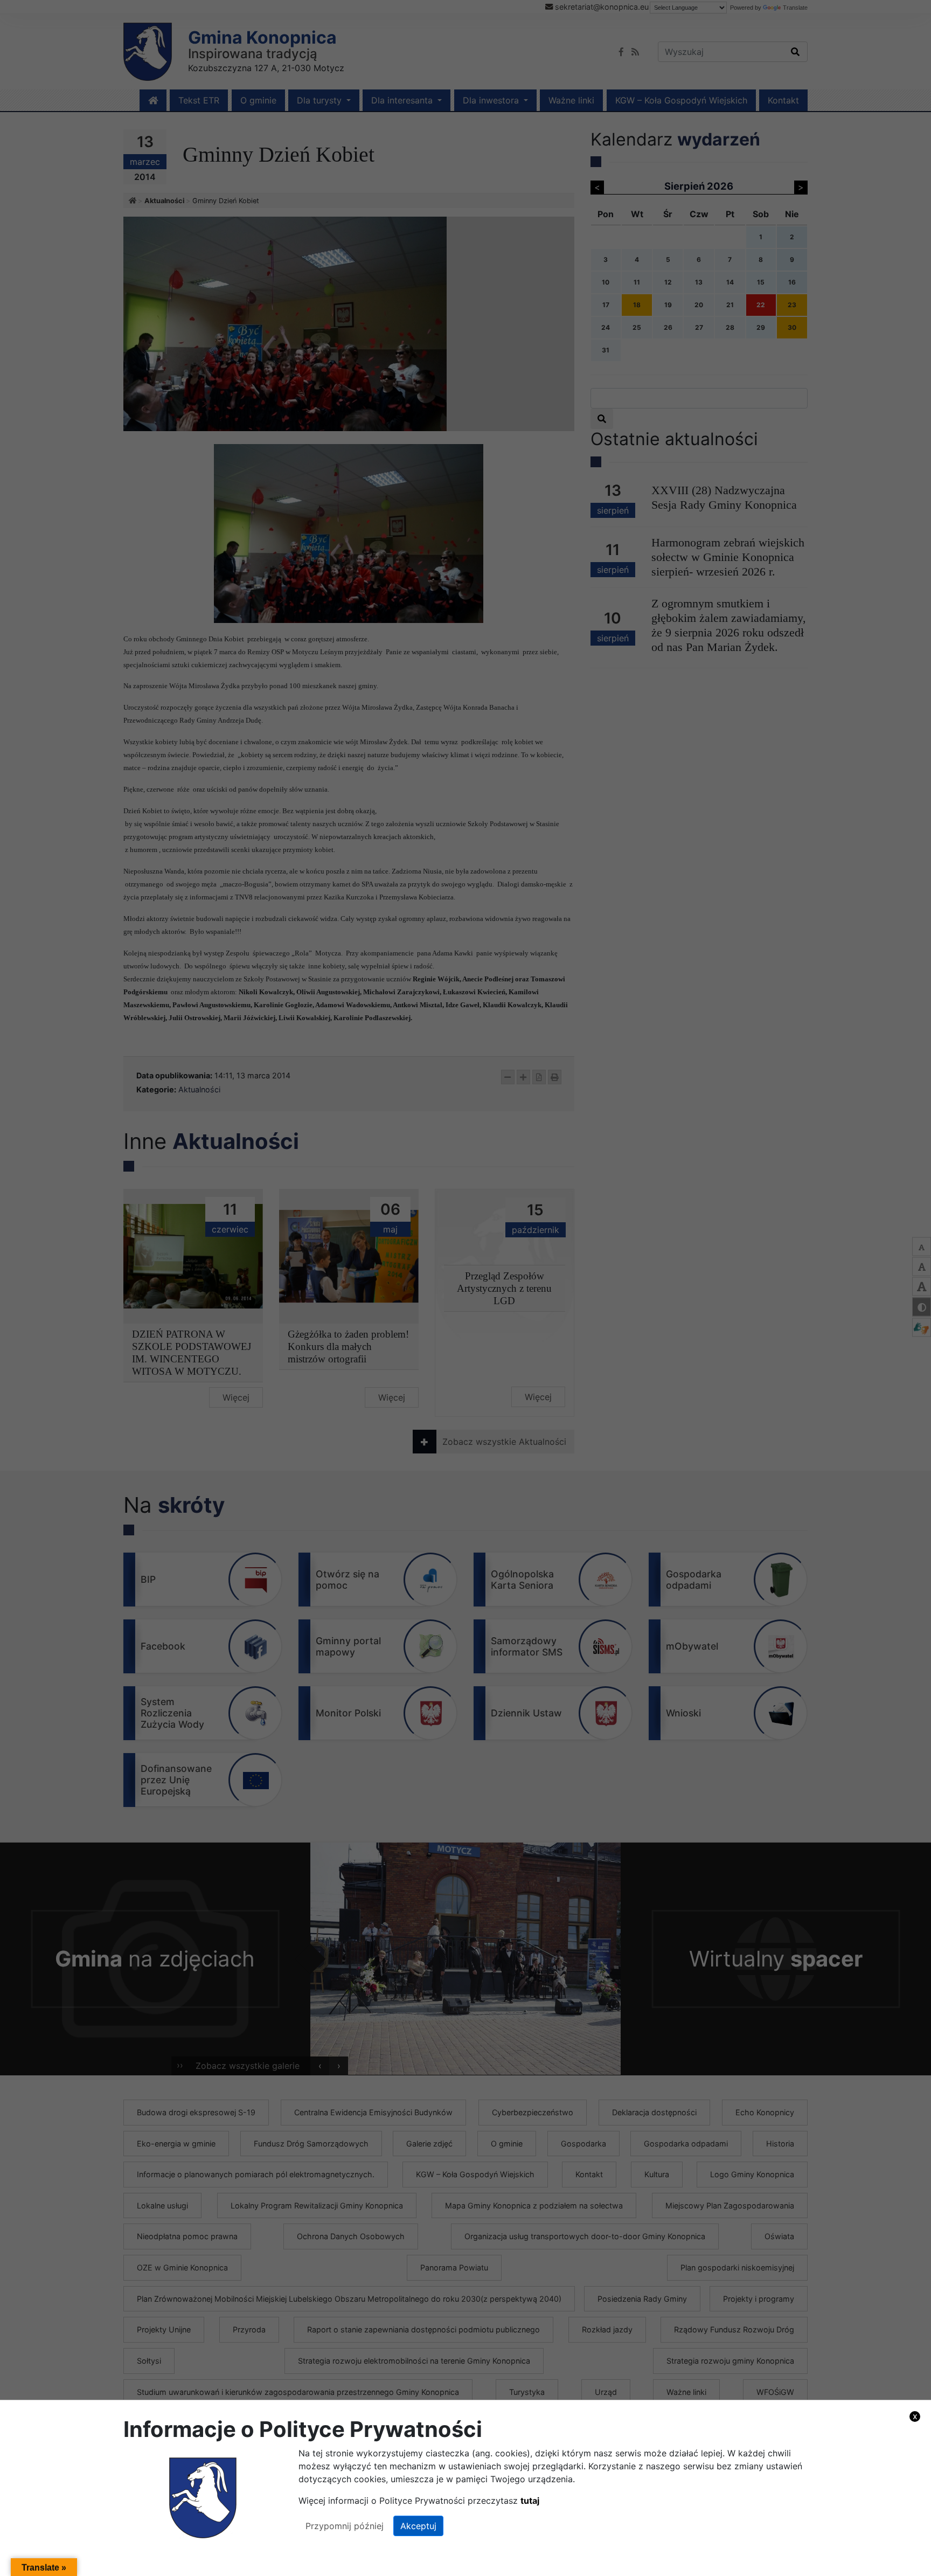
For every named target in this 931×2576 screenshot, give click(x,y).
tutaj (530, 2501)
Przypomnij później (345, 2526)
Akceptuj (418, 2526)
